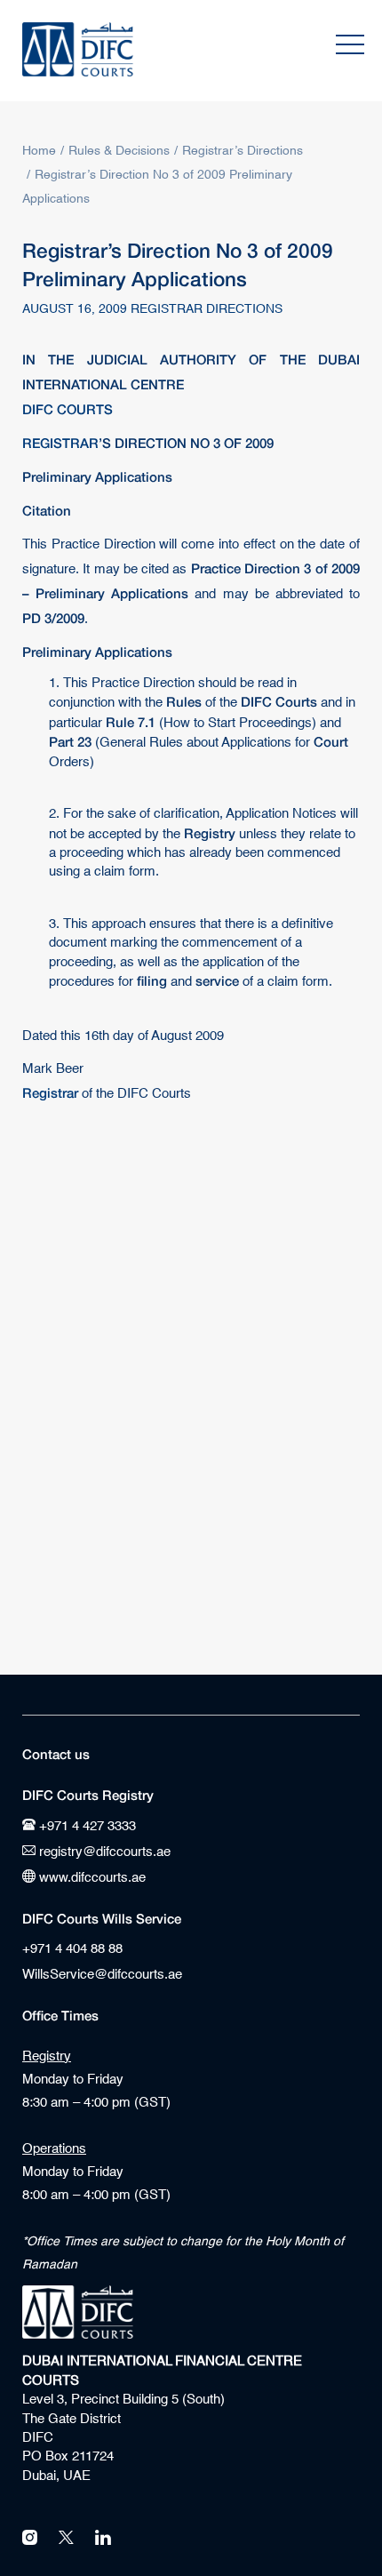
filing (152, 980)
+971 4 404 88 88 (72, 1949)
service (217, 980)
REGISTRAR (60, 441)
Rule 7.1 (131, 722)
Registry (210, 832)
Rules (184, 701)
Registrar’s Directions (243, 151)
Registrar (50, 1091)
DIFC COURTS (68, 407)
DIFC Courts (279, 701)
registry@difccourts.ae (103, 1852)
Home (39, 151)
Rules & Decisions (119, 151)
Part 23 (70, 741)
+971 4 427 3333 (86, 1826)
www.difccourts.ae (91, 1878)
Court (331, 741)
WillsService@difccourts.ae (102, 1975)
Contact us (56, 1754)
